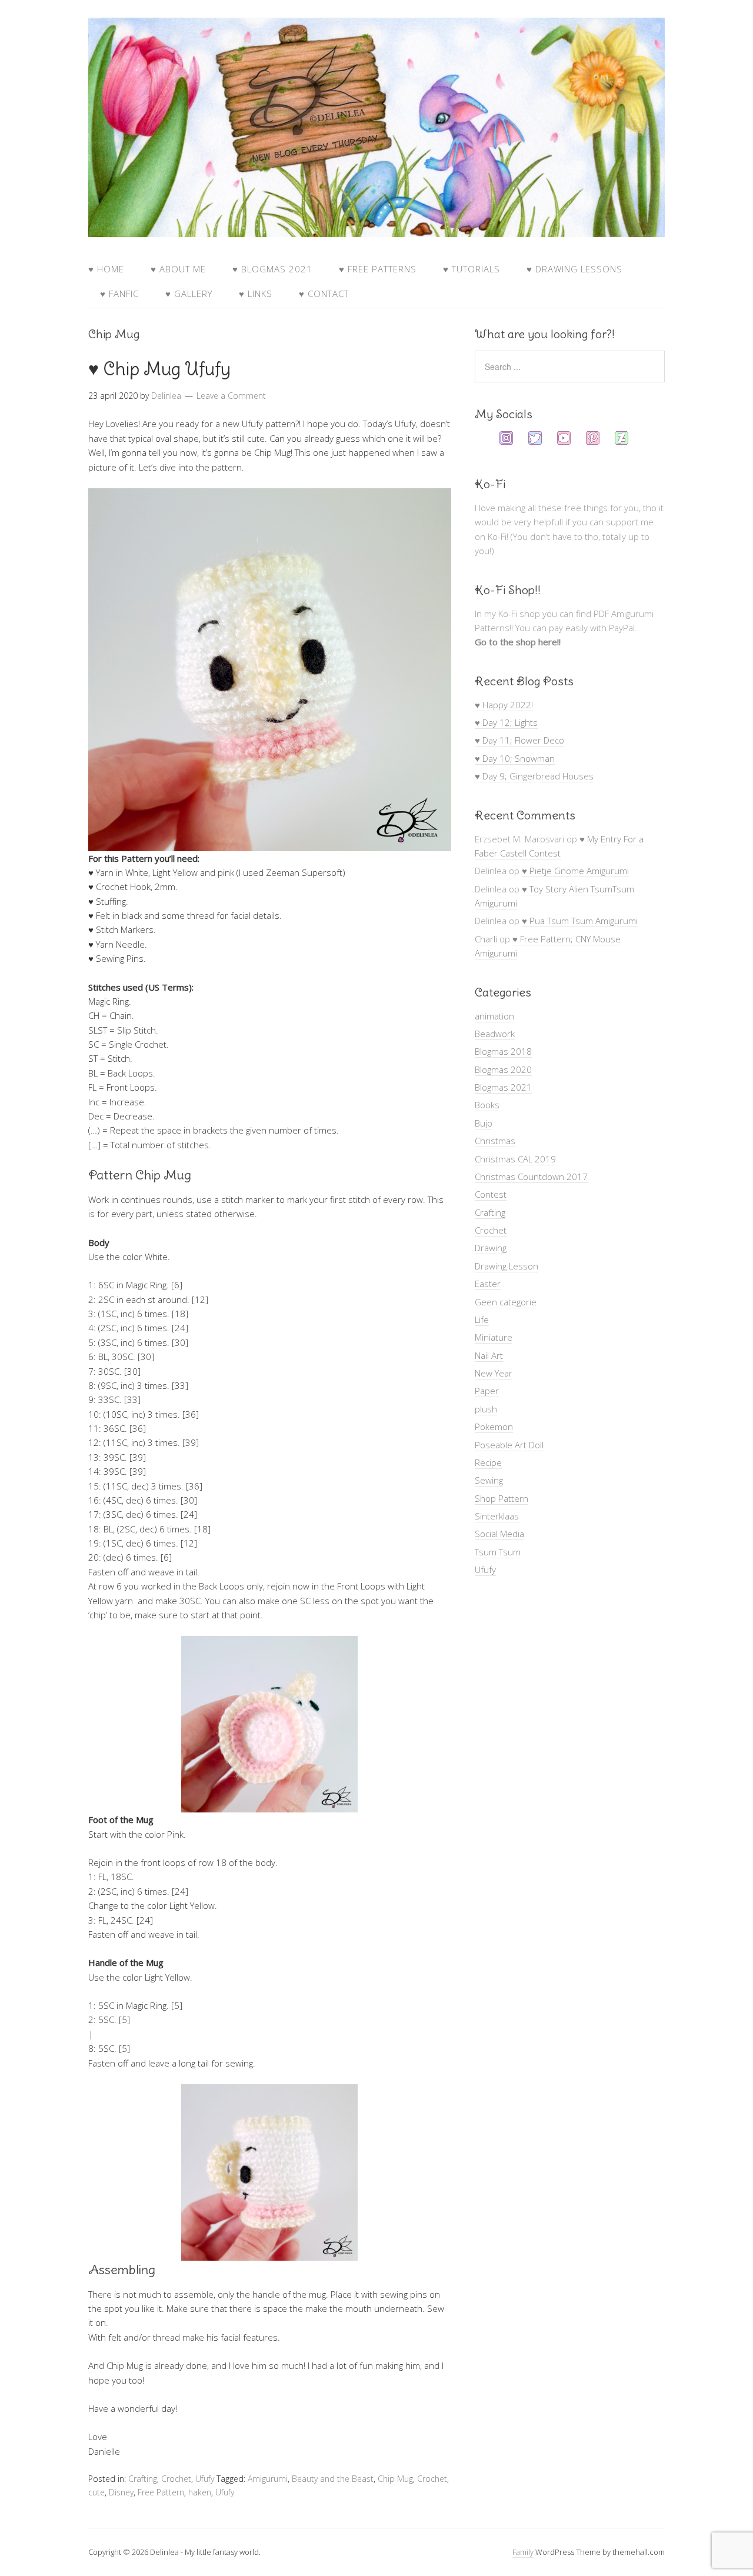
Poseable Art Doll (509, 1445)
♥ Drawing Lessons (574, 269)
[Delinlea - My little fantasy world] (376, 226)
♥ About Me (178, 269)
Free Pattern (161, 2492)
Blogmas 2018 (503, 1051)
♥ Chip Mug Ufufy (159, 369)
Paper (487, 1391)
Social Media (499, 1534)
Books (487, 1105)
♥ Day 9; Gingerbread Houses (534, 776)
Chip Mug (395, 2479)
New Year (494, 1373)
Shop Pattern (502, 1498)
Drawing (491, 1248)
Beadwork (495, 1034)
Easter (488, 1284)
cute (96, 2492)
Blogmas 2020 (503, 1069)
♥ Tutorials (472, 269)
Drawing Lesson (507, 1266)
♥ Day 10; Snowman (515, 758)
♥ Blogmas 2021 (272, 269)
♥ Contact (324, 294)
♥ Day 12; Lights (506, 722)
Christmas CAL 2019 (515, 1159)
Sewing (489, 1480)
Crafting (143, 2479)
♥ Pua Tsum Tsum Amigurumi (580, 921)
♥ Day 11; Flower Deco (519, 740)
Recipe (488, 1462)
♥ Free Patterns (378, 269)
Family (523, 2552)
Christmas (495, 1141)
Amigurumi (268, 2479)
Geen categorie (506, 1302)
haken (200, 2492)
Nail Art (489, 1355)
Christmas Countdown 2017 (531, 1177)
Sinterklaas (497, 1516)
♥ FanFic (119, 294)
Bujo (484, 1123)
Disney (121, 2492)
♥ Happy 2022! (504, 705)
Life (482, 1319)
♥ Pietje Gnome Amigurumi (575, 871)
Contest (491, 1194)
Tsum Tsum (498, 1552)
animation (494, 1016)
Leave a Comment (231, 396)
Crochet (176, 2479)
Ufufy (205, 2479)
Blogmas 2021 (503, 1087)
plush (486, 1409)
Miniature (494, 1337)
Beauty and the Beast (333, 2479)
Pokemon (494, 1427)
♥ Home (106, 269)
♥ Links (256, 294)
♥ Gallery (189, 294)
